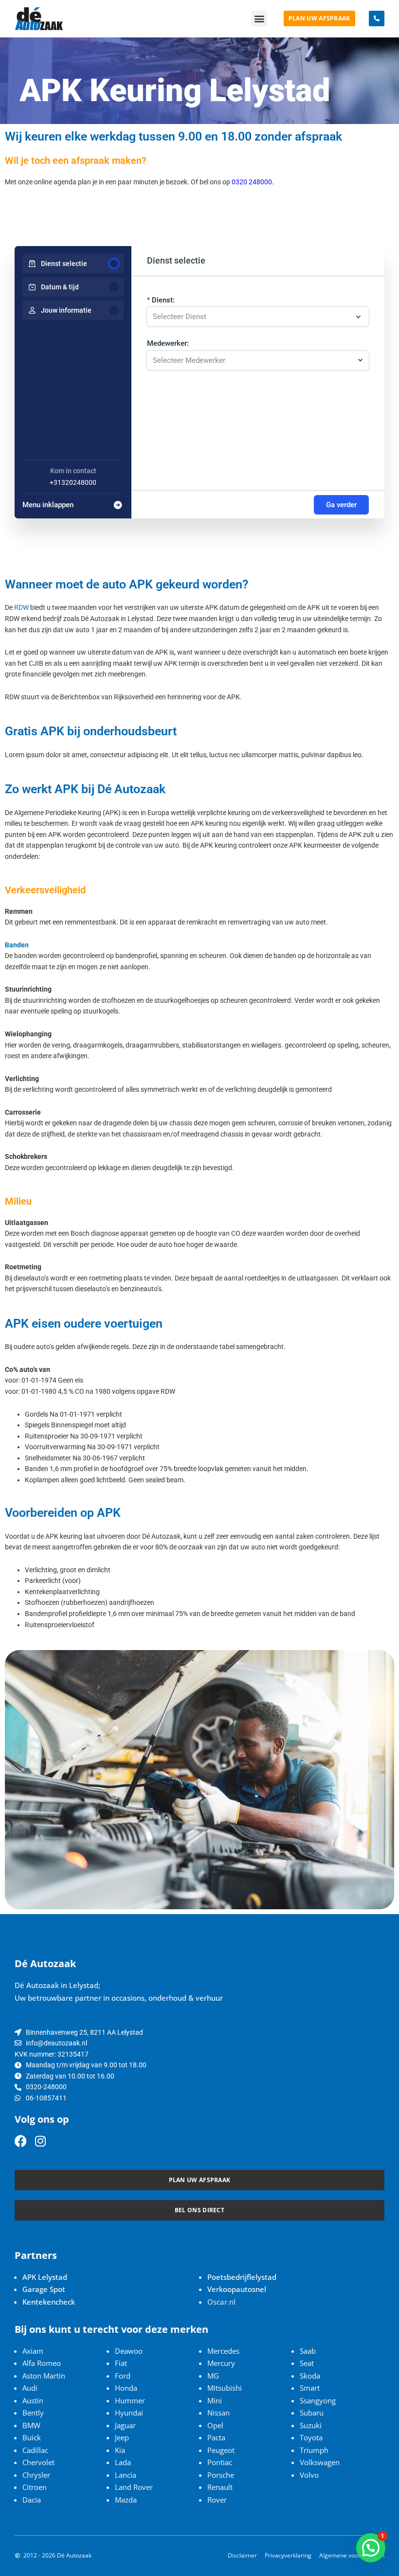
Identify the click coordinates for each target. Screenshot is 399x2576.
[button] (259, 19)
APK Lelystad (45, 2277)
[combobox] (253, 360)
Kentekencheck (49, 2302)
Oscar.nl (221, 2302)
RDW (21, 607)
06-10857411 (46, 2098)
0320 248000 (252, 182)
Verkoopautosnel (237, 2289)
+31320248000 (73, 482)
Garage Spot (44, 2289)
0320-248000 (46, 2087)
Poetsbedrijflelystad (242, 2277)
